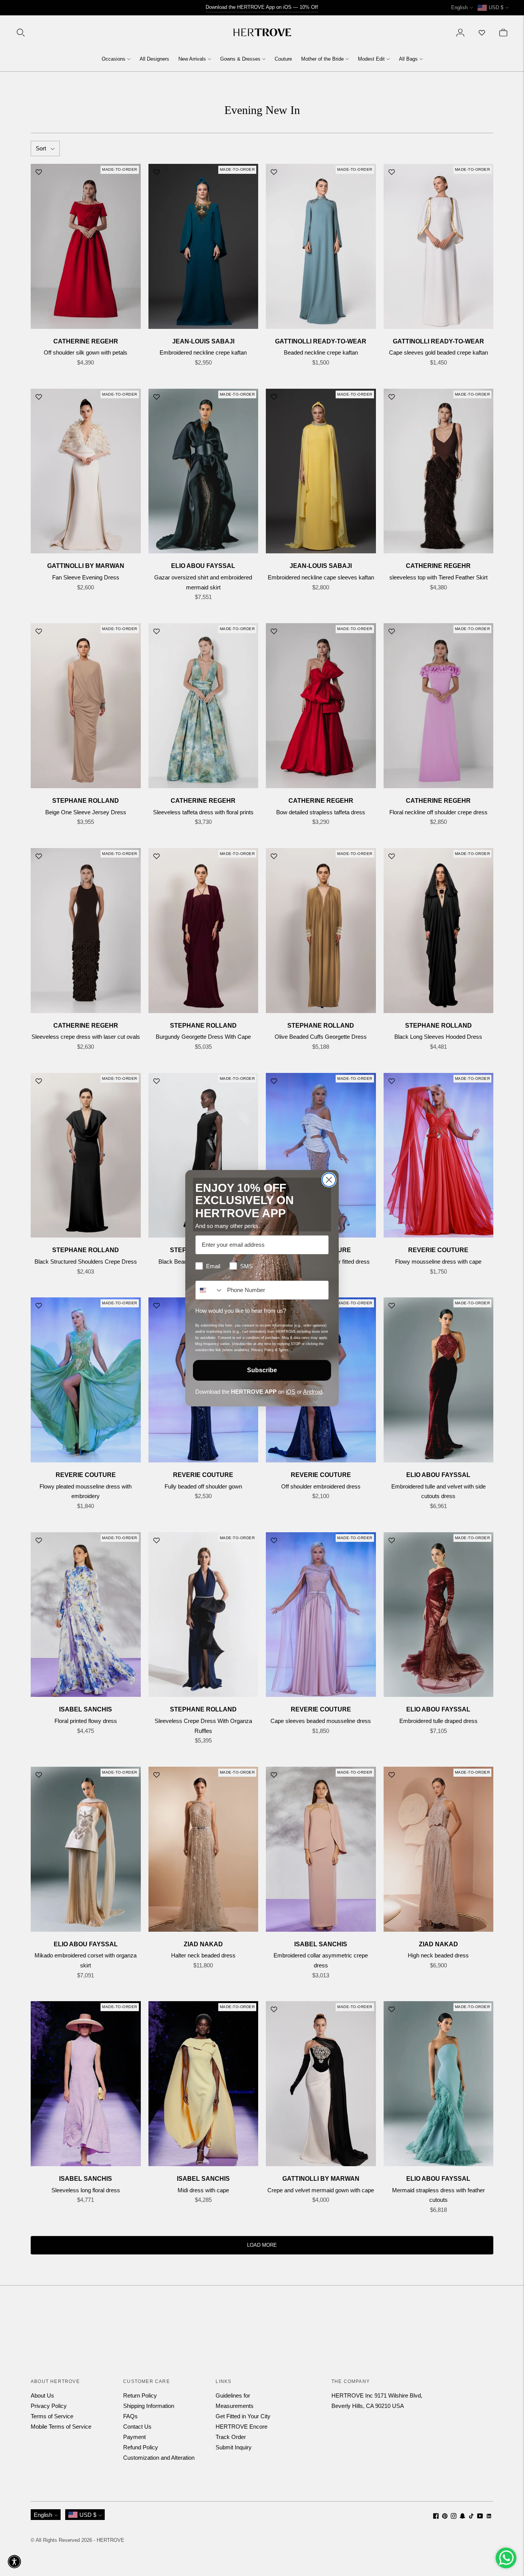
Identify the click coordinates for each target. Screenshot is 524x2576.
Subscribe (262, 1370)
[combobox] (209, 1290)
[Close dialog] (329, 1180)
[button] (14, 2562)
